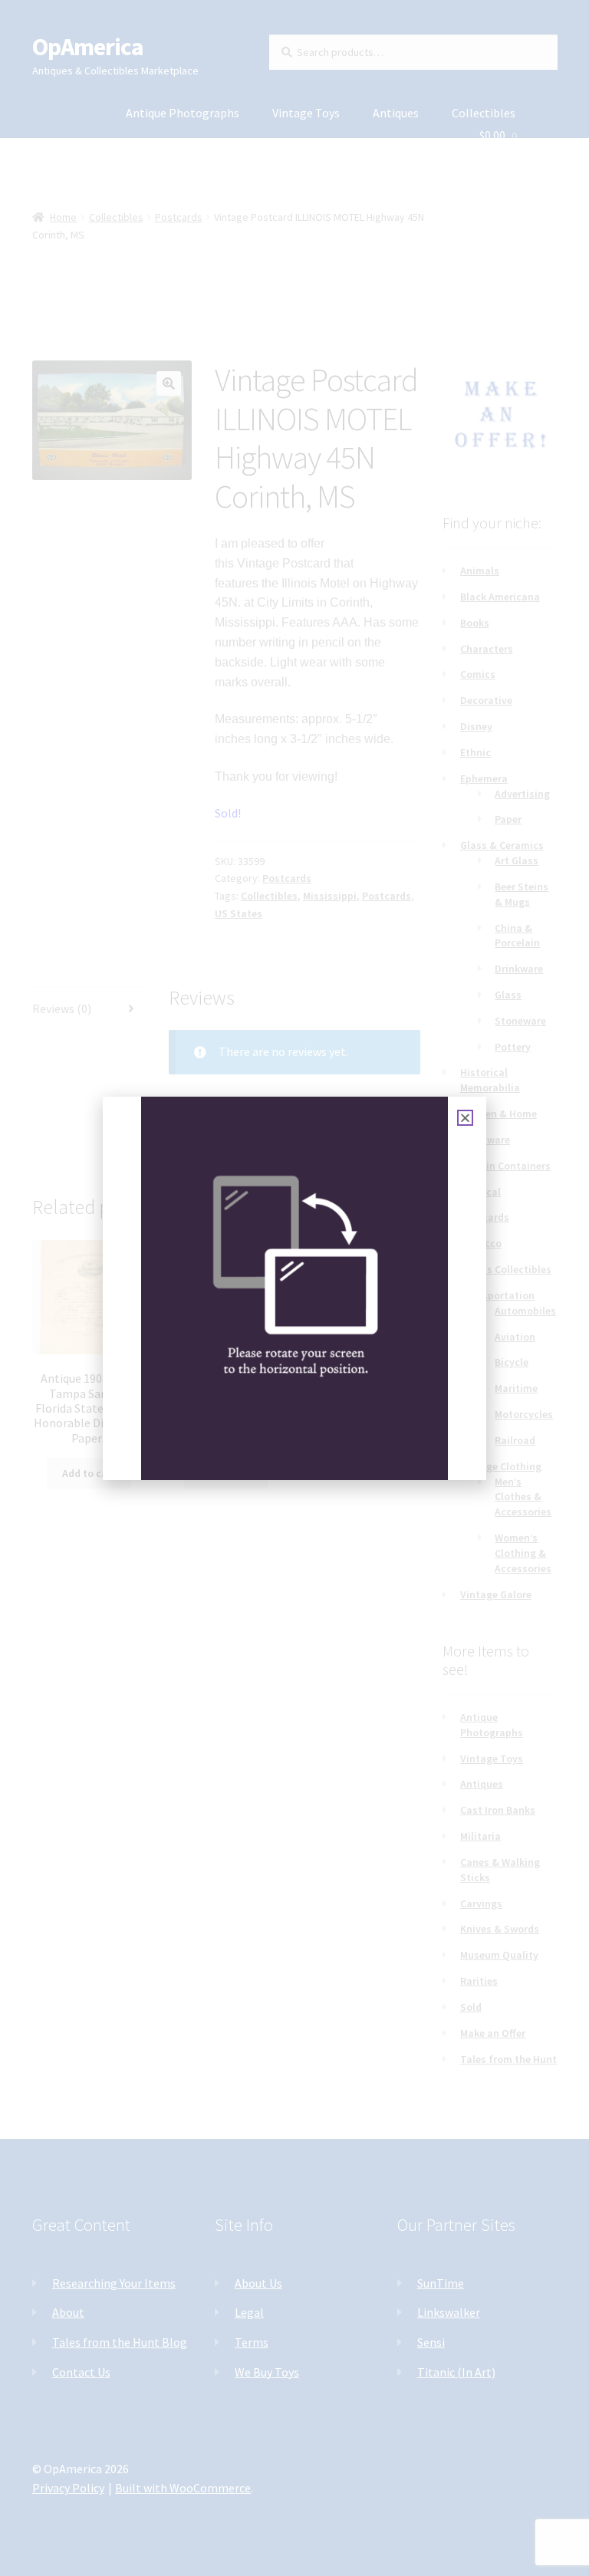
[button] (465, 1118)
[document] (294, 1288)
